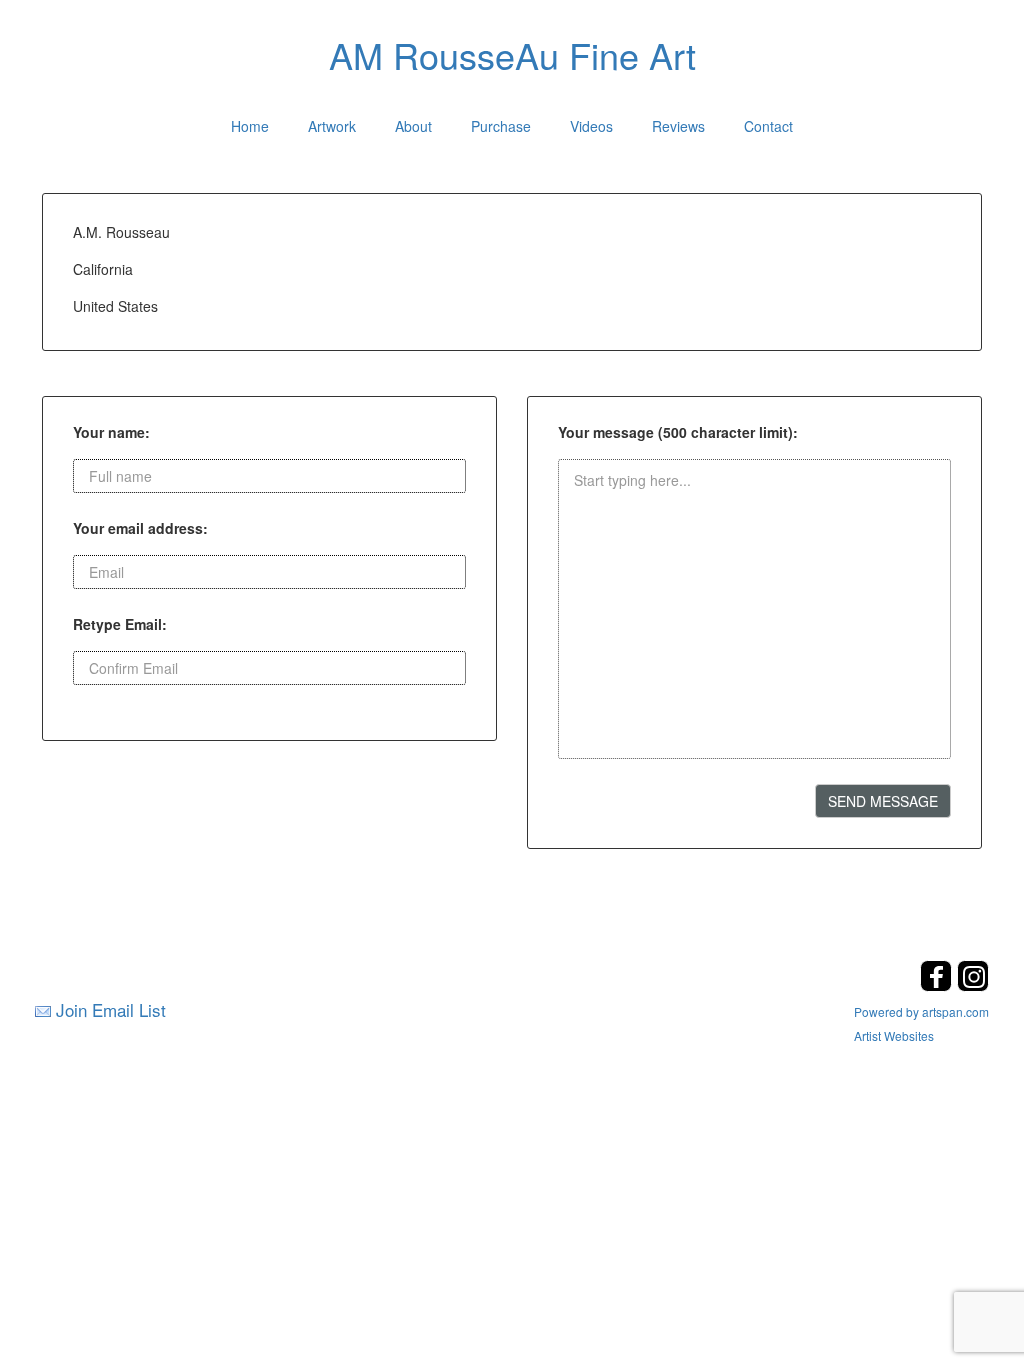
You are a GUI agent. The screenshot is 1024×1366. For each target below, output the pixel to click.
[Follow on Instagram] (973, 985)
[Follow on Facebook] (938, 985)
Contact (768, 126)
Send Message (883, 801)
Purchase (501, 126)
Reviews (678, 126)
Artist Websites (894, 1035)
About (413, 126)
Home (250, 126)
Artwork (332, 126)
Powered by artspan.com (921, 1011)
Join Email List (111, 1009)
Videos (591, 126)
